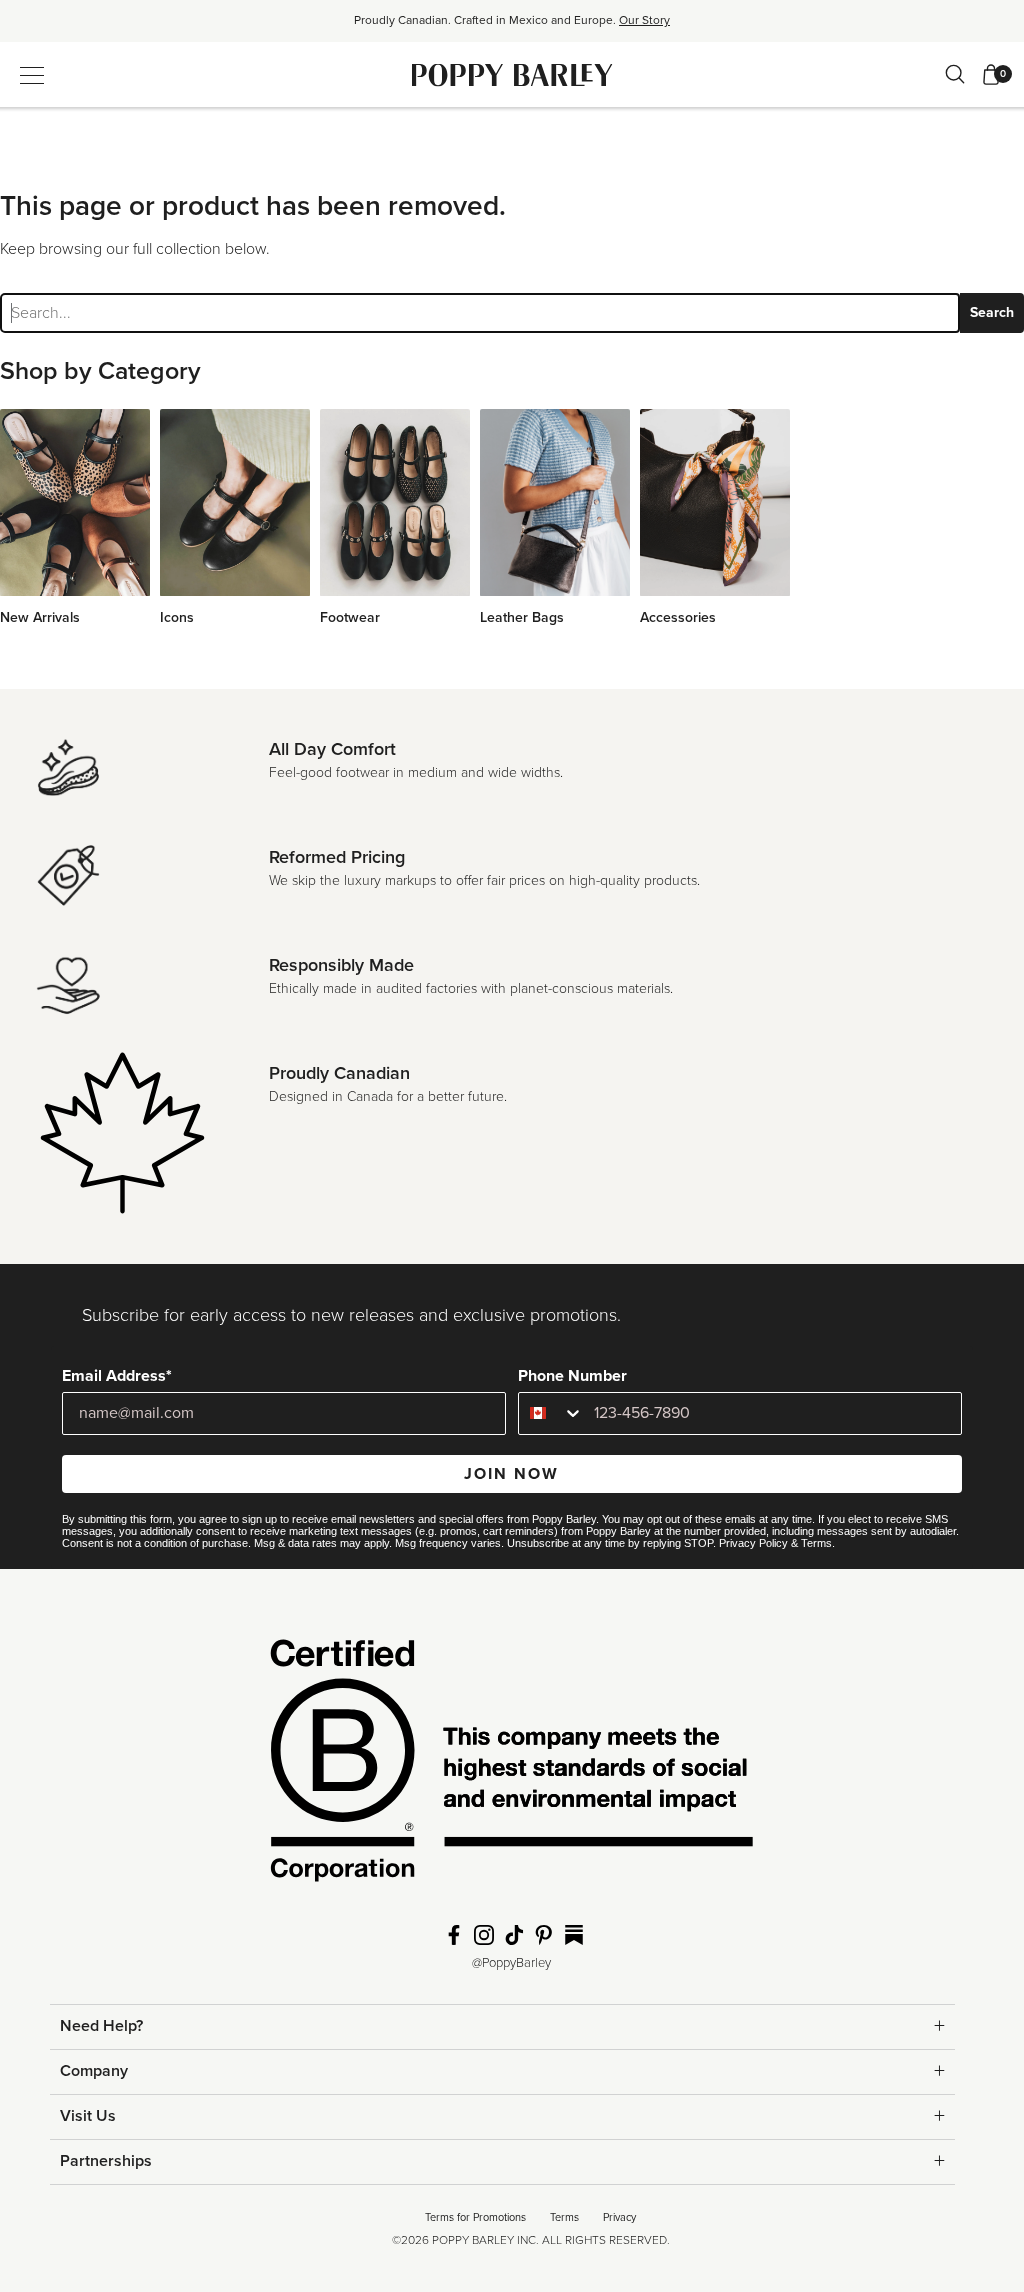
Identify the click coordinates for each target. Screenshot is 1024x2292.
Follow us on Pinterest (544, 1935)
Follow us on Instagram (484, 1935)
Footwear (350, 617)
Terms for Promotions (475, 2217)
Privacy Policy (753, 1543)
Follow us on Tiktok (514, 1935)
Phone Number (572, 1376)
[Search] (955, 74)
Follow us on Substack (574, 1935)
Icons (177, 617)
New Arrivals (40, 617)
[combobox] (551, 1413)
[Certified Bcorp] (512, 1767)
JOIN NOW (511, 1474)
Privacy (619, 2217)
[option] (512, 27)
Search (992, 312)
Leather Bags (522, 617)
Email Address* (117, 1376)
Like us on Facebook (454, 1935)
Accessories (678, 617)
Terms (816, 1543)
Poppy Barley (512, 74)
